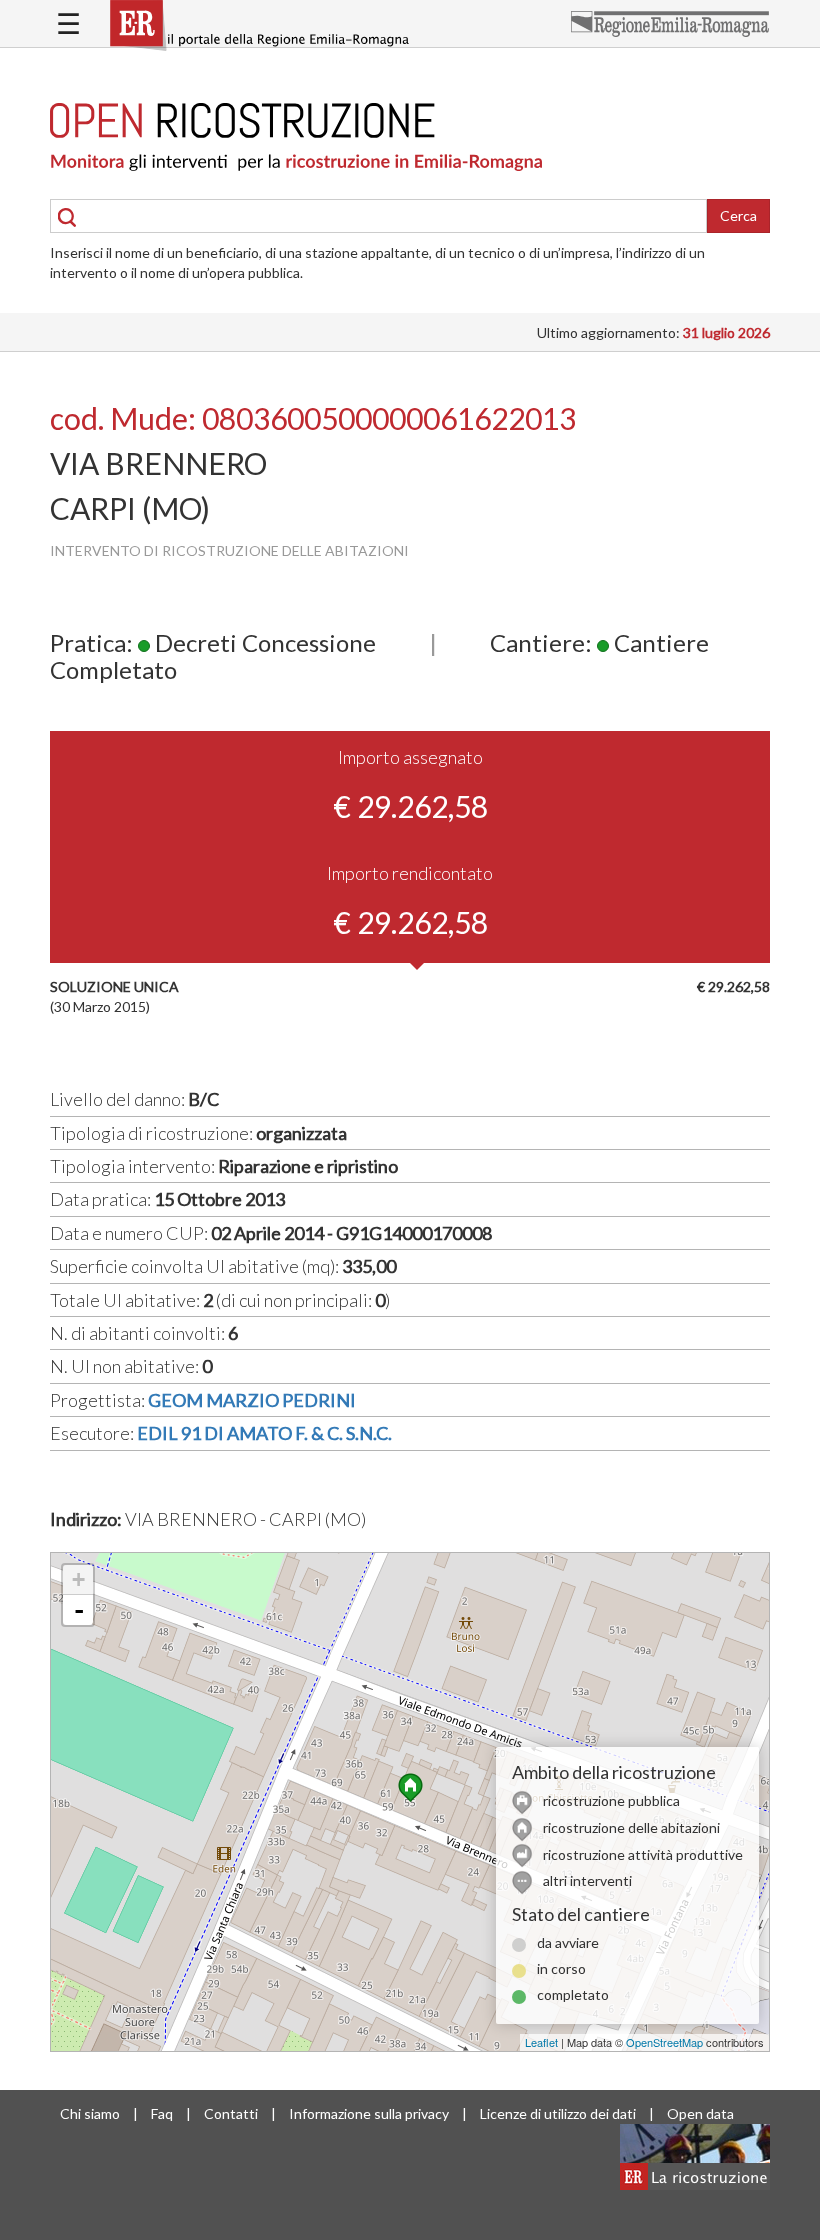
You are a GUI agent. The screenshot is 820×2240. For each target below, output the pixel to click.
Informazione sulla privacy (369, 2113)
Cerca (738, 215)
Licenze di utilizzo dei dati (558, 2113)
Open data (700, 2113)
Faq (162, 2113)
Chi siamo (90, 2113)
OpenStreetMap (664, 2042)
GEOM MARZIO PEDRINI (252, 1400)
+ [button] (78, 1579)
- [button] (79, 1610)
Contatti (231, 2113)
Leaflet (541, 2042)
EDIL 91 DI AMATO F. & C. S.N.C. (264, 1433)
